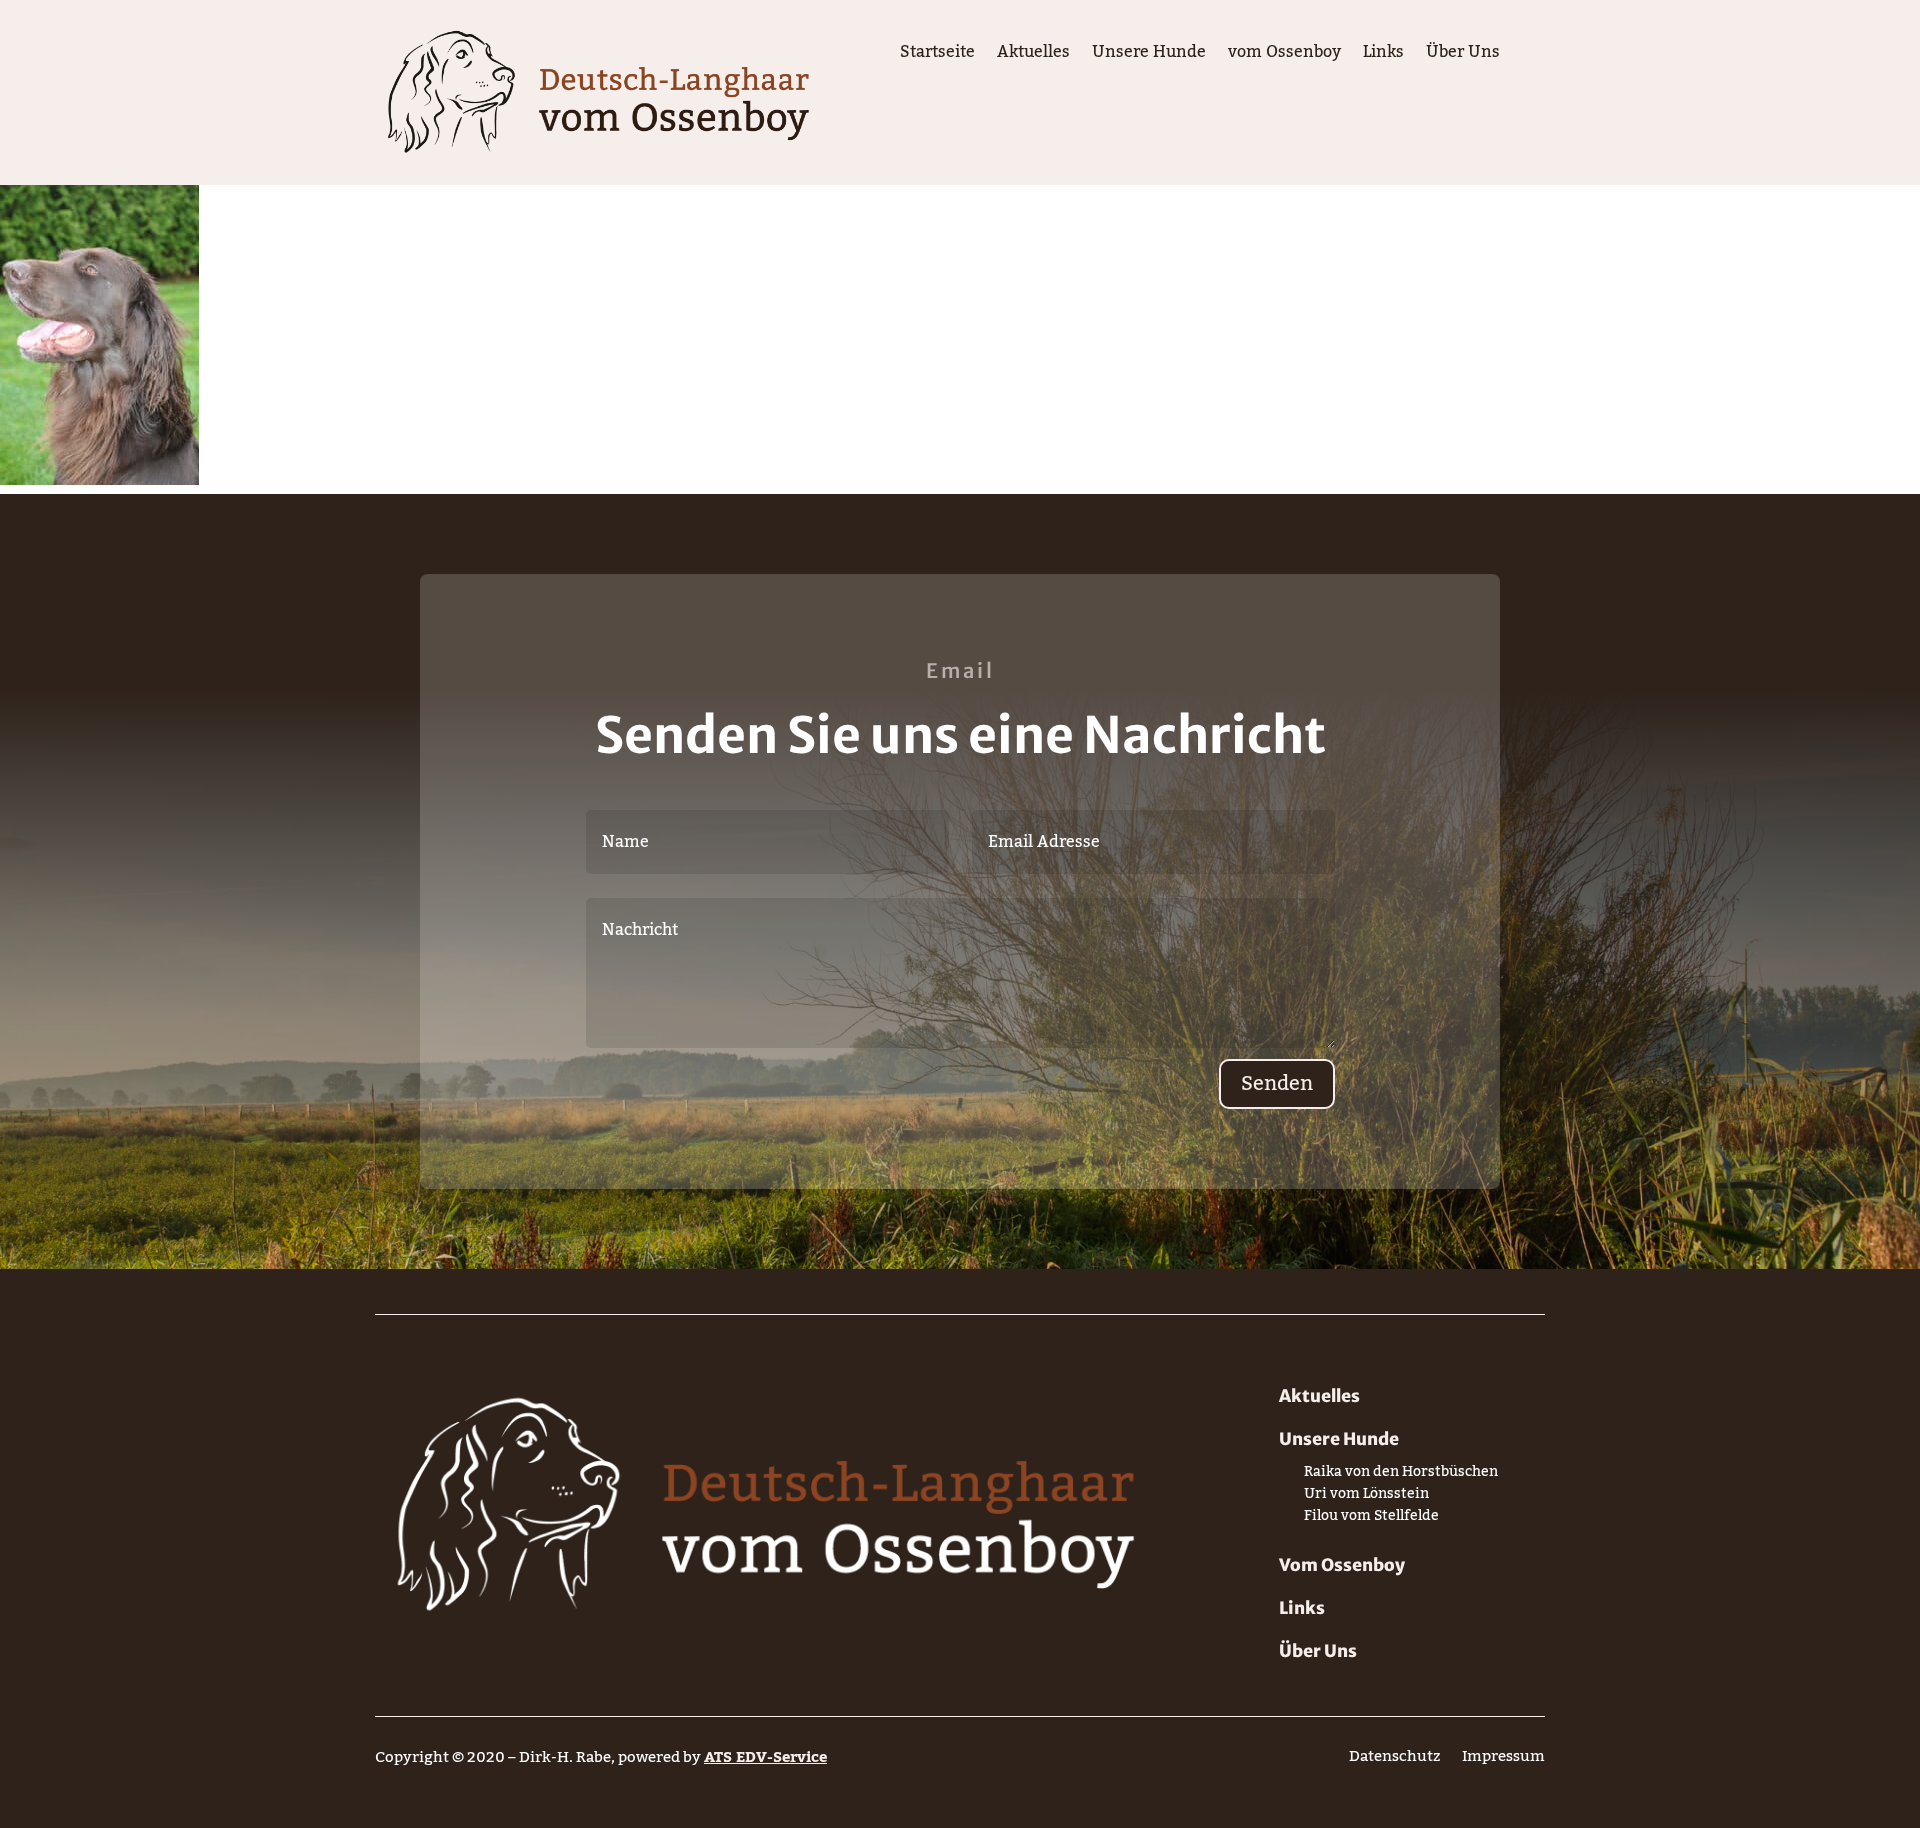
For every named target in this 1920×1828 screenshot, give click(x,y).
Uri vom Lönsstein (1366, 1497)
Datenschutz (1394, 1760)
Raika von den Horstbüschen (1401, 1475)
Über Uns (1463, 56)
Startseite (937, 56)
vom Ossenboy (1284, 56)
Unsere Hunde (1149, 56)
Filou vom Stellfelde (1371, 1519)
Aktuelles (1033, 56)
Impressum (1503, 1760)
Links (1383, 56)
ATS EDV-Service (765, 1757)
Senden (1277, 1084)
